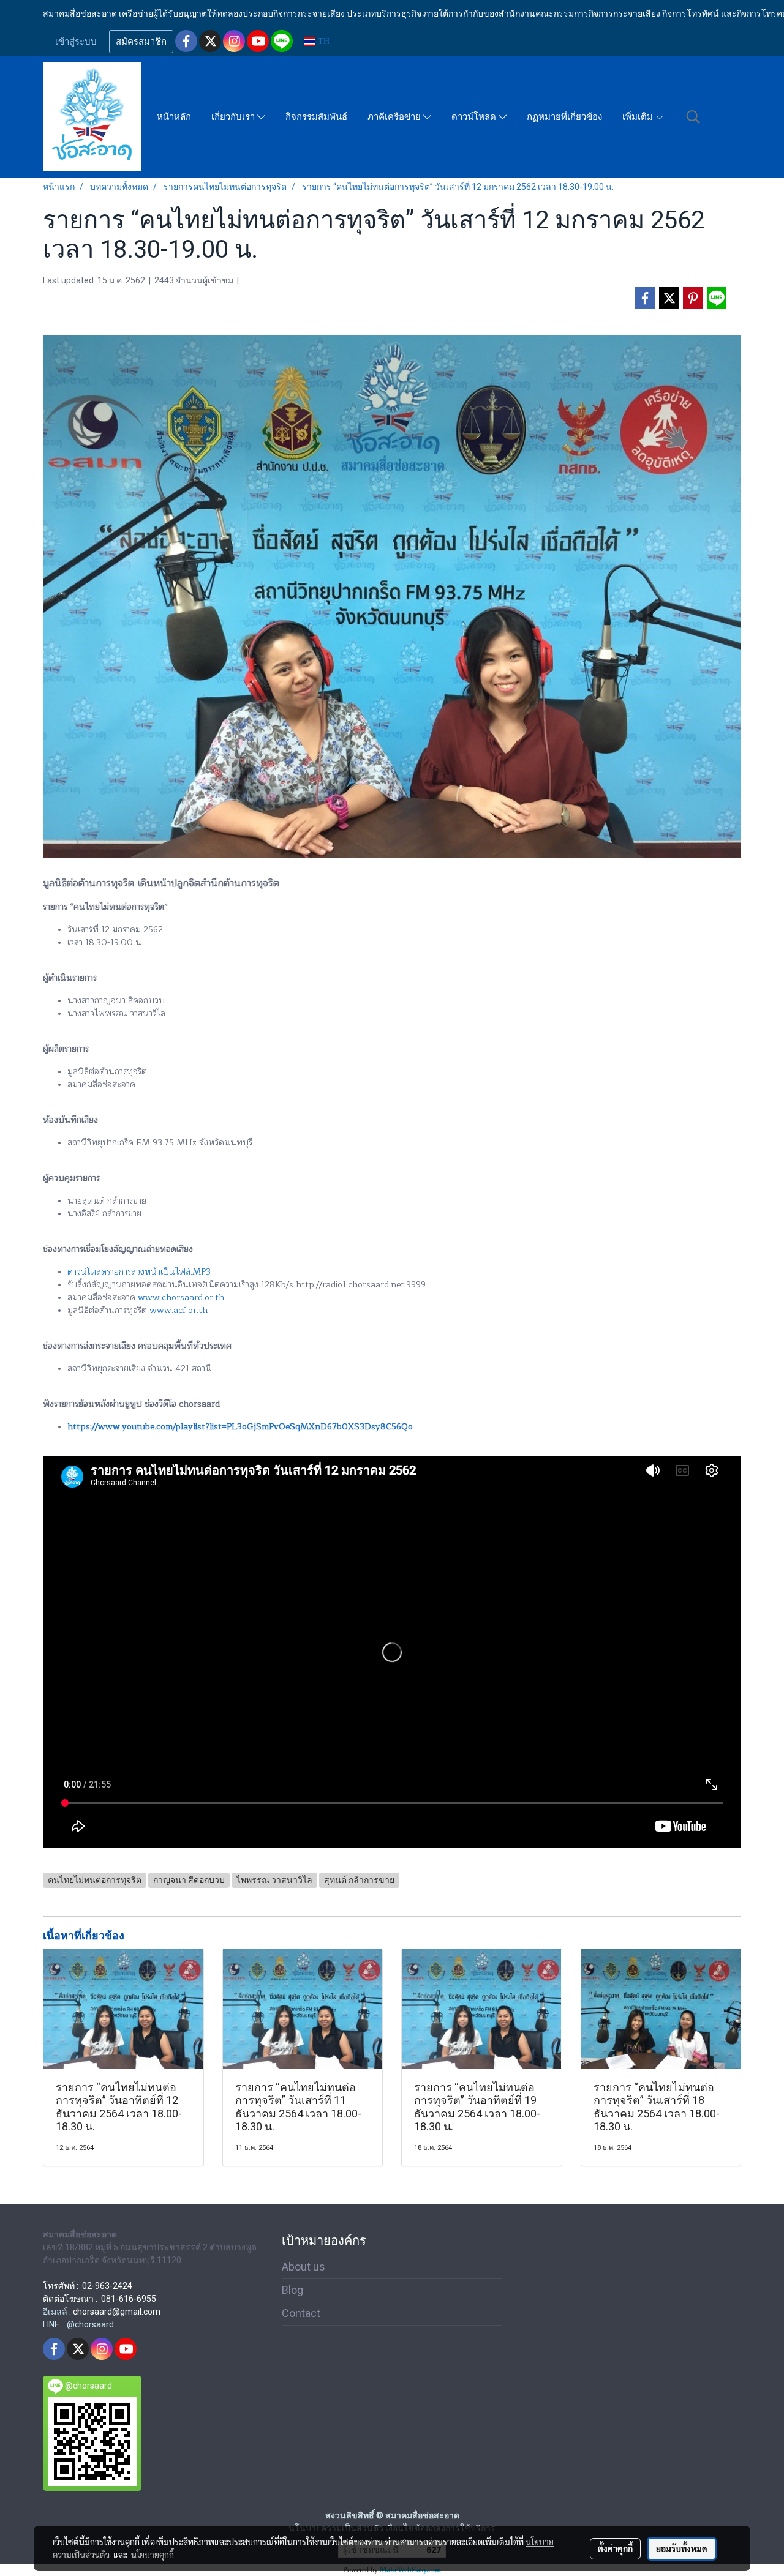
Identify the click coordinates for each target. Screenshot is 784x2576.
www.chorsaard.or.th (181, 1297)
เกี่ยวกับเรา (234, 117)
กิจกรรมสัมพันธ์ (316, 117)
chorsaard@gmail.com (117, 2312)
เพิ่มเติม (639, 117)
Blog (292, 2290)
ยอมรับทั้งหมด (682, 2548)
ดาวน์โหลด (475, 117)
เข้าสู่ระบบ (76, 42)
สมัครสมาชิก (141, 42)
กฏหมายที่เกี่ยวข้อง (564, 117)
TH (322, 41)
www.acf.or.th (179, 1310)
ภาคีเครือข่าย (395, 117)
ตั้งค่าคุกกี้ (615, 2548)
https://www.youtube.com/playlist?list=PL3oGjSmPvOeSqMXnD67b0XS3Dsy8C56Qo (240, 1427)
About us (303, 2267)
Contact (301, 2313)
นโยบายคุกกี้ (153, 2555)
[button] (693, 117)
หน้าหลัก (174, 117)
